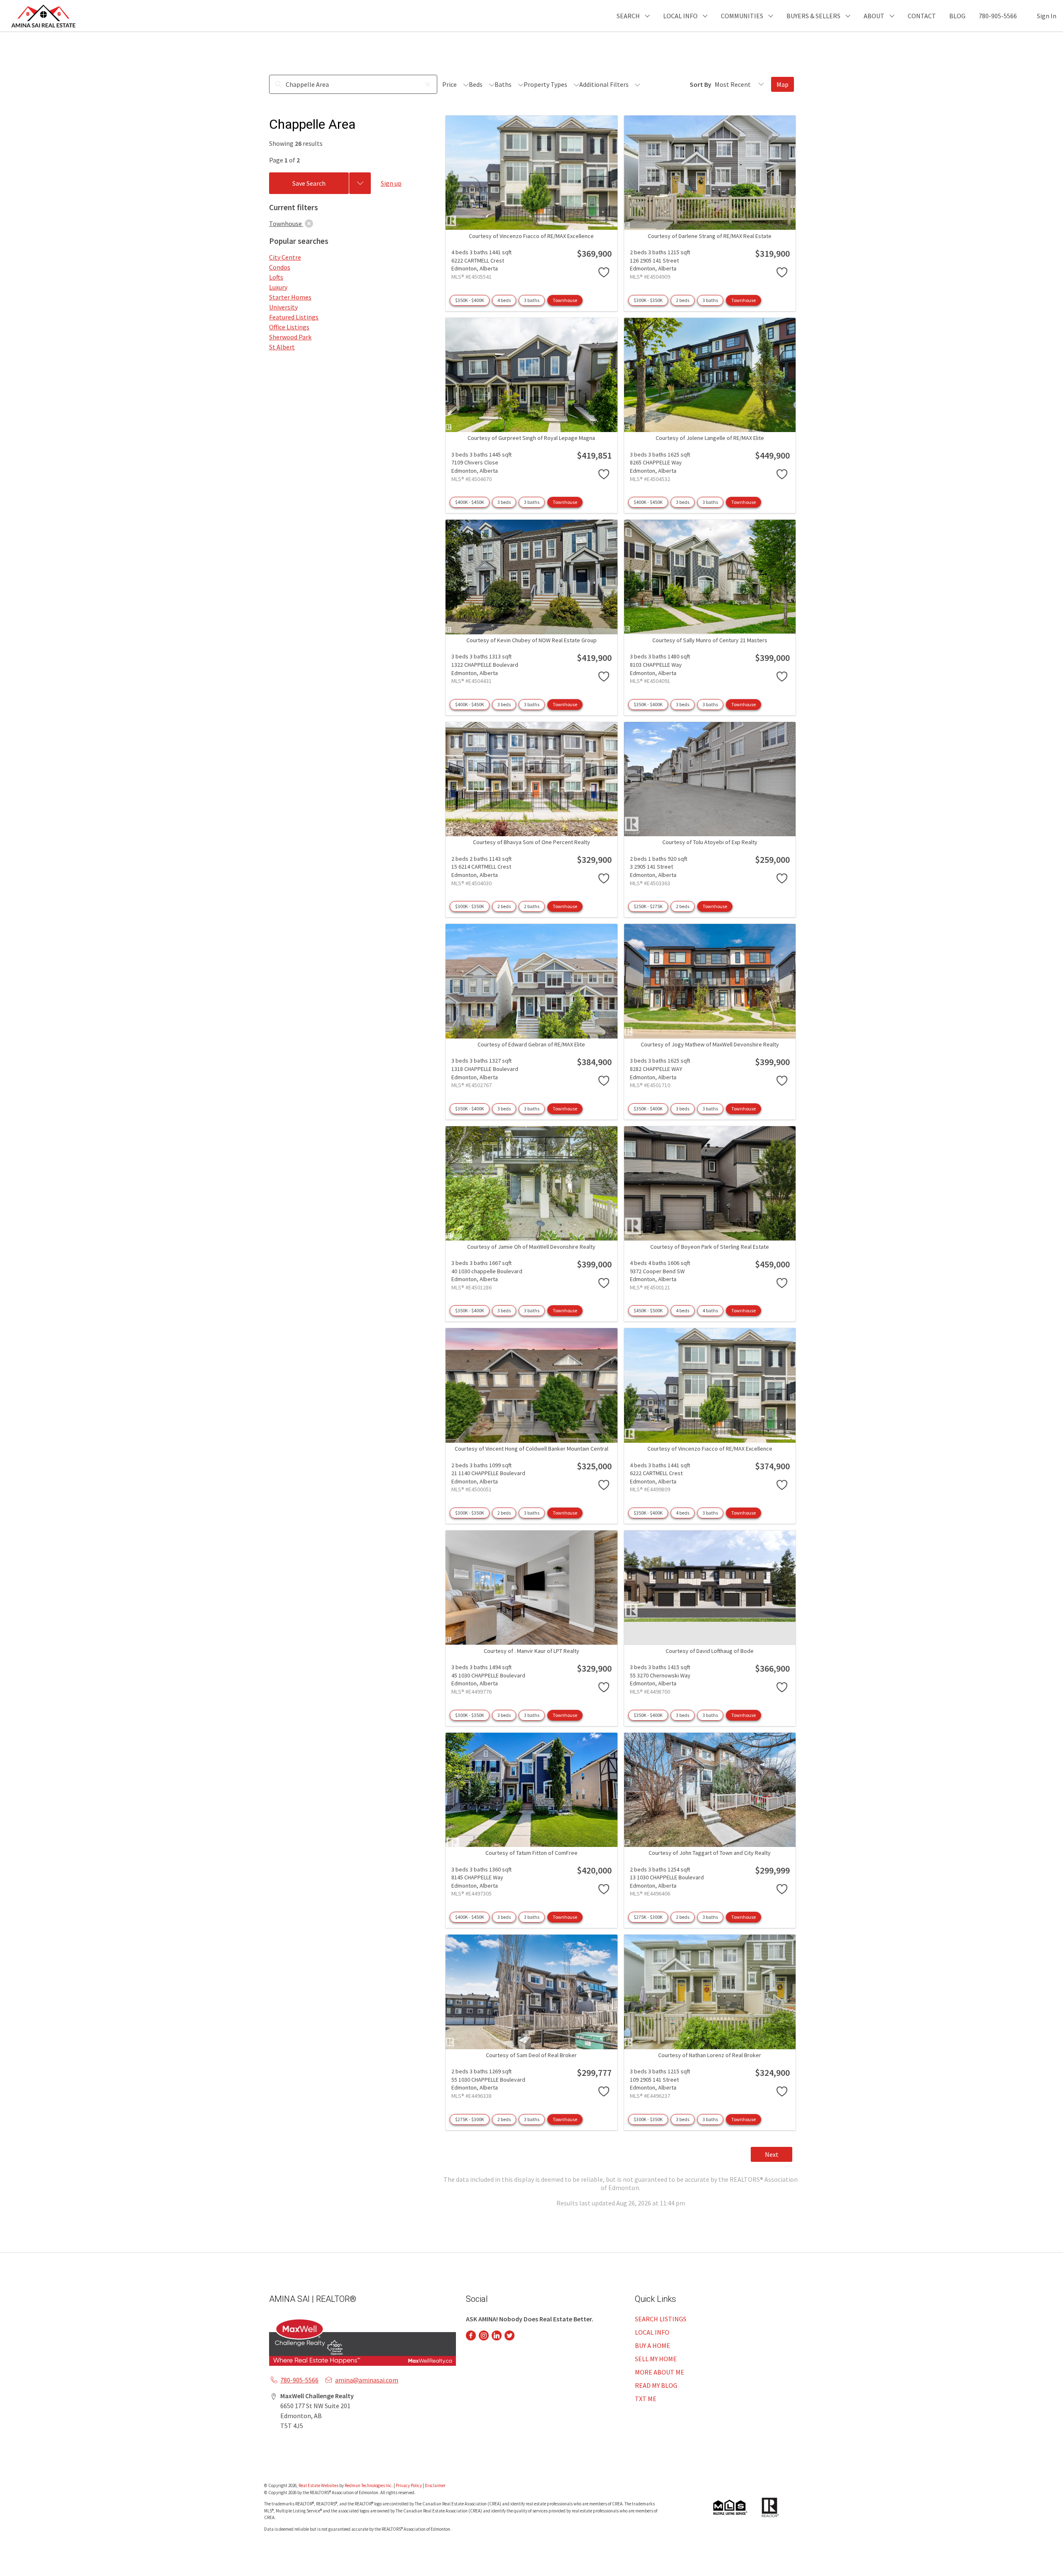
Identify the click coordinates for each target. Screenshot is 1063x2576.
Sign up (391, 183)
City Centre (285, 257)
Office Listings (289, 327)
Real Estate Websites (319, 2485)
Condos (280, 267)
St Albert (282, 347)
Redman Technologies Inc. (369, 2485)
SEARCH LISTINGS (661, 2319)
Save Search (309, 183)
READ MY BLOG (656, 2385)
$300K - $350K (648, 300)
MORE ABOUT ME (660, 2372)
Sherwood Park (290, 337)
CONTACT (922, 16)
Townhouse (565, 300)
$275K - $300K (648, 1917)
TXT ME (646, 2399)
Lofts (276, 277)
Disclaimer (435, 2485)
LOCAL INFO (652, 2332)
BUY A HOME (653, 2345)
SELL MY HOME (656, 2359)
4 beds (504, 300)
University (283, 307)
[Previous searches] (360, 183)
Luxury (278, 287)
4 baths (710, 1310)
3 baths (532, 300)
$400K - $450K (470, 502)
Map (783, 84)
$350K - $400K (470, 300)
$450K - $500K (648, 1310)
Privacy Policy (409, 2485)
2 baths (532, 906)
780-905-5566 (998, 16)
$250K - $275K (648, 906)
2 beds (683, 300)
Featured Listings (294, 317)
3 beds (504, 502)
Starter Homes (290, 297)
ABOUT (874, 16)
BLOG (957, 16)
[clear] (309, 223)
